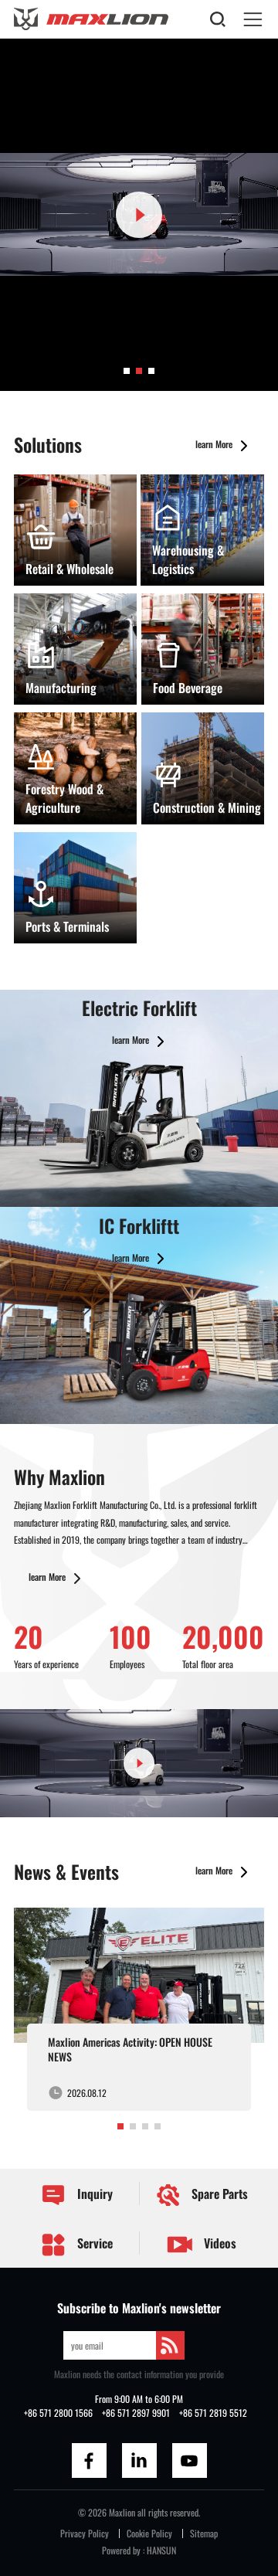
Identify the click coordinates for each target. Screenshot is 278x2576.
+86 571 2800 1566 (58, 2413)
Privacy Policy (85, 2533)
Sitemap (204, 2533)
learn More (215, 444)
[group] (139, 2009)
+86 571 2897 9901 (136, 2413)
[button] (127, 371)
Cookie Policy (149, 2533)
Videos (219, 2243)
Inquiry (93, 2194)
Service (93, 2243)
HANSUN (161, 2550)
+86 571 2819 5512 (213, 2413)
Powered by (121, 2550)
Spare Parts (218, 2194)
